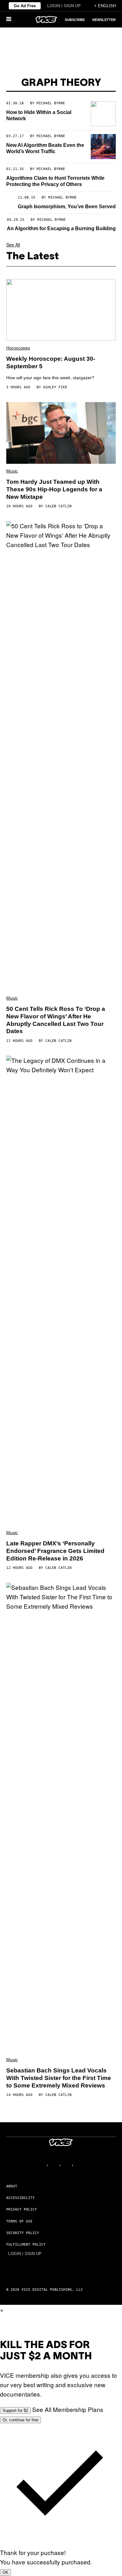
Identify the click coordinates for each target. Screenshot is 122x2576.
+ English (105, 6)
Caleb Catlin (58, 506)
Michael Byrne (51, 103)
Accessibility (20, 2198)
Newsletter (104, 20)
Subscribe (75, 20)
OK (5, 2572)
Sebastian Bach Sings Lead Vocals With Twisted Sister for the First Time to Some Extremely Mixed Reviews (59, 2078)
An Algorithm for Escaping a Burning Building (61, 228)
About (12, 2186)
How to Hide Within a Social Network (39, 115)
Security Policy (23, 2233)
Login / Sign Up (64, 6)
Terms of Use (19, 2221)
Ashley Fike (55, 387)
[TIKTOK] (67, 2165)
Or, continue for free (20, 2420)
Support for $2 (15, 2410)
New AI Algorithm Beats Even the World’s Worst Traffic (45, 148)
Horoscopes (18, 348)
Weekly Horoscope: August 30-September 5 (51, 362)
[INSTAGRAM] (55, 2165)
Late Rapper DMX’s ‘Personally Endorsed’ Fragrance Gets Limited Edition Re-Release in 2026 (55, 1551)
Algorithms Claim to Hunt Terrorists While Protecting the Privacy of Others (55, 181)
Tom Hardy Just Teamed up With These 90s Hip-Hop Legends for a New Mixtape (54, 489)
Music (12, 471)
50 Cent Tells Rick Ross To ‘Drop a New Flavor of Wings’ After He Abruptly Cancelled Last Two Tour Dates (56, 1020)
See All (13, 245)
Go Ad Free (25, 6)
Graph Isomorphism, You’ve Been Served (67, 207)
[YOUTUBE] (80, 2165)
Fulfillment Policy (26, 2245)
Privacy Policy (22, 2209)
